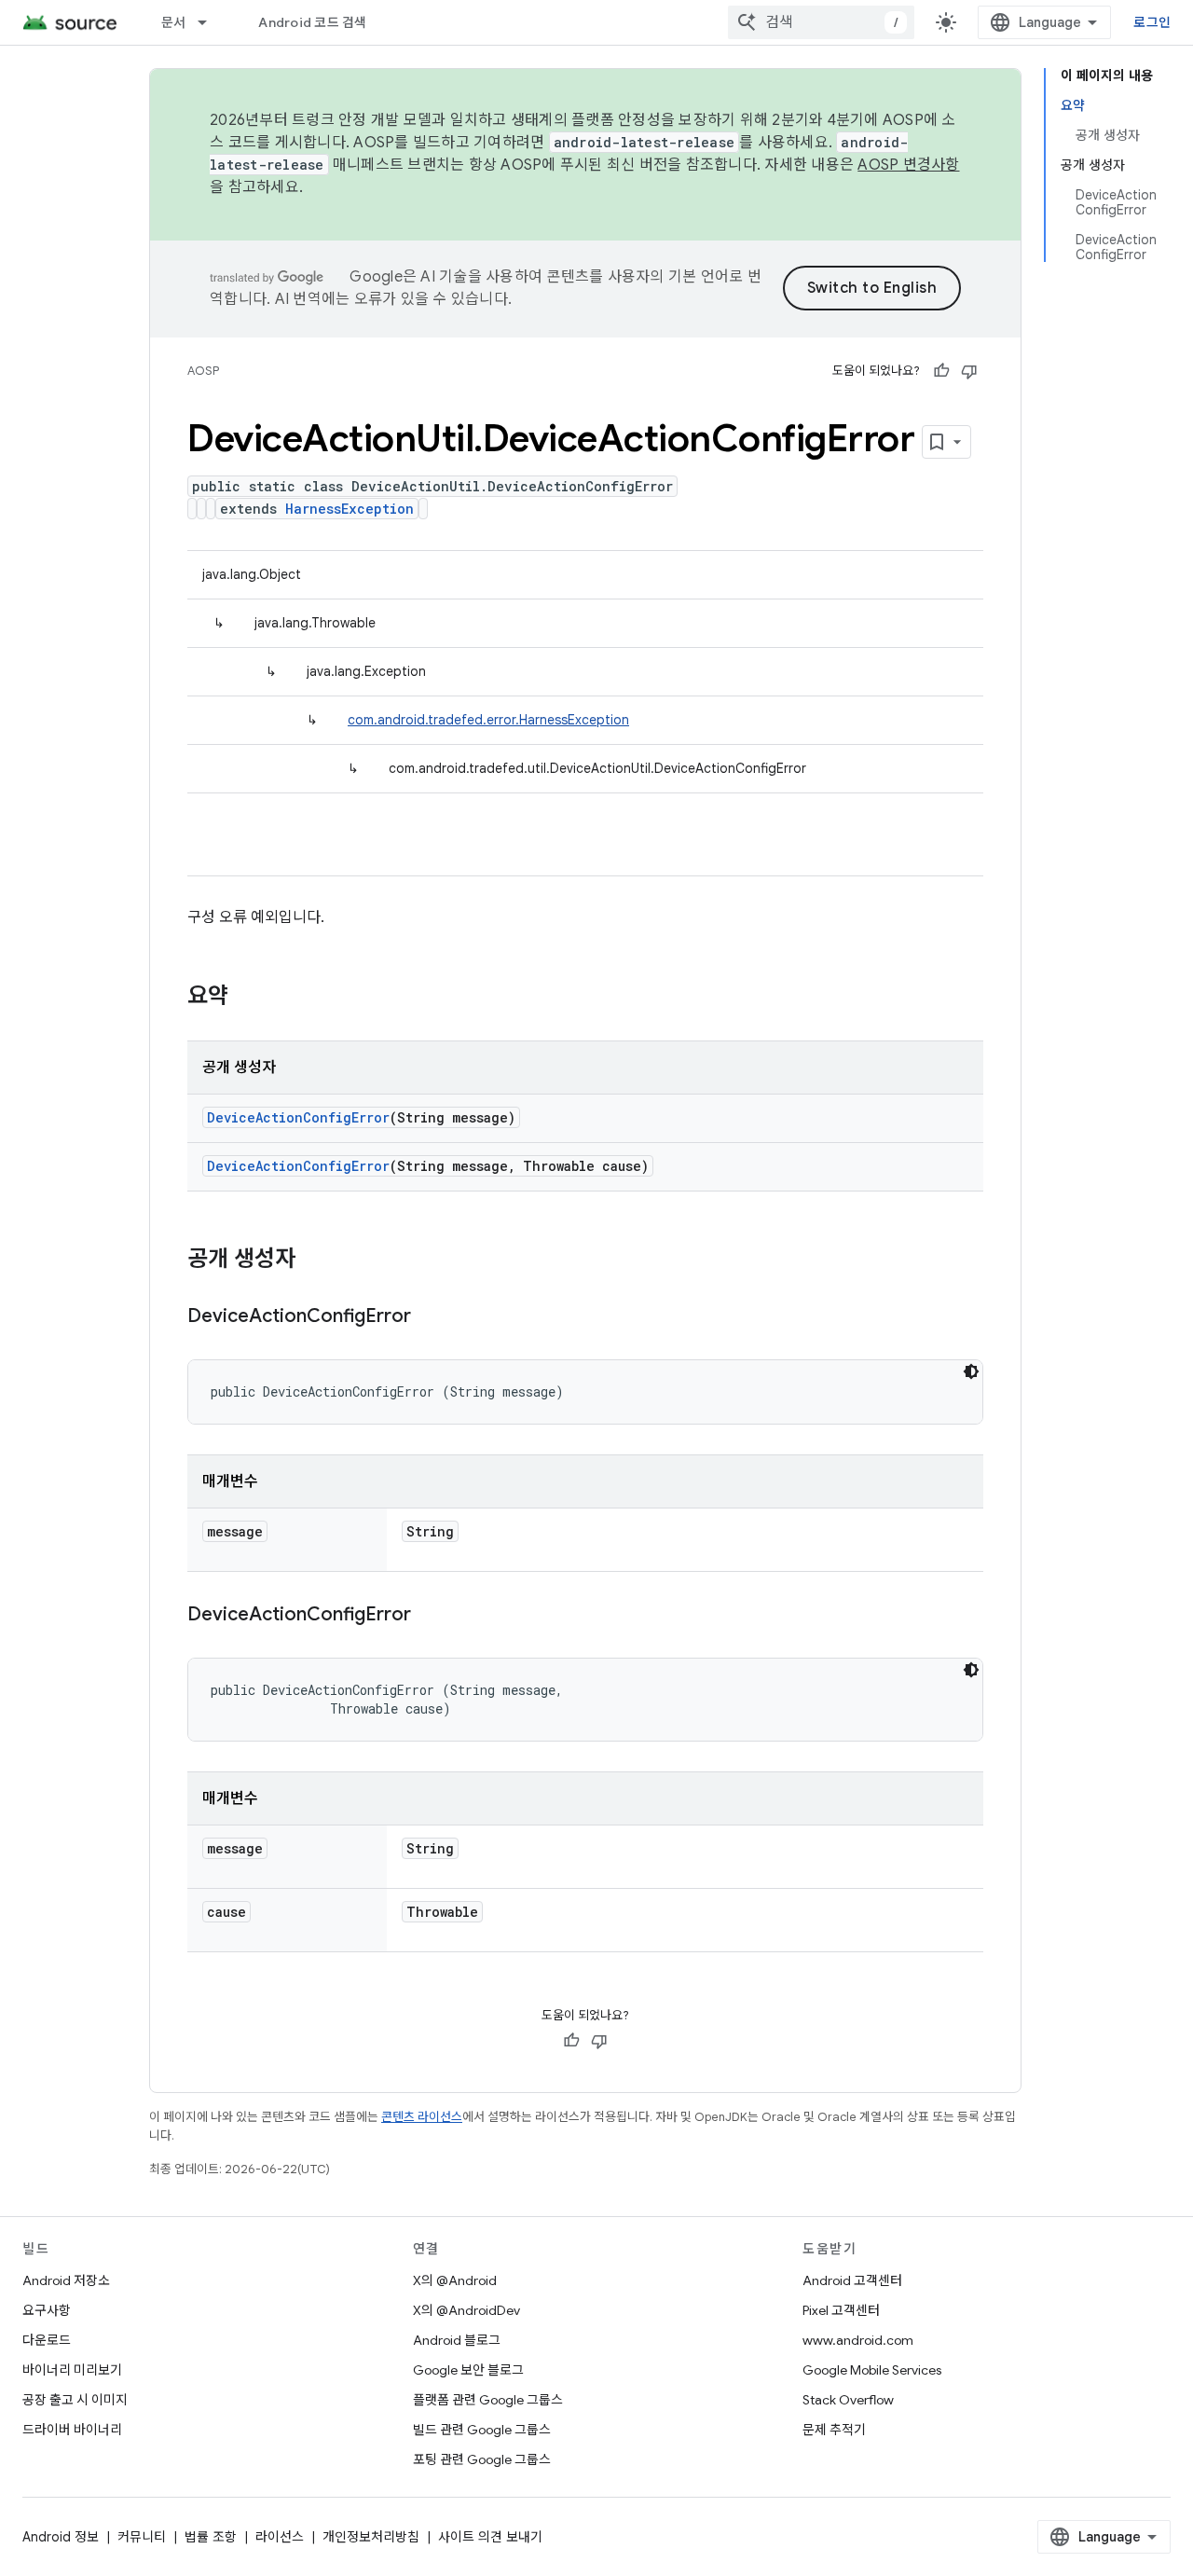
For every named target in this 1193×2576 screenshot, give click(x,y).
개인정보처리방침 (371, 2537)
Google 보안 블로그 (468, 2370)
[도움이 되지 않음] (969, 371)
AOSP (203, 371)
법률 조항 (211, 2537)
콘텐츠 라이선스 (422, 2117)
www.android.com (858, 2340)
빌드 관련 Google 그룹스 (482, 2430)
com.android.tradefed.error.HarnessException (488, 720)
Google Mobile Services (872, 2370)
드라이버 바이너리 (72, 2430)
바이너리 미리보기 (72, 2370)
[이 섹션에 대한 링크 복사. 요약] (247, 998)
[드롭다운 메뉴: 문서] (211, 22)
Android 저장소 (66, 2280)
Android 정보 (61, 2537)
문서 (174, 22)
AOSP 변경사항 (908, 165)
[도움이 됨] (941, 371)
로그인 (1152, 22)
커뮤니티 (142, 2537)
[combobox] (821, 22)
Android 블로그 (457, 2340)
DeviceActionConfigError (298, 1117)
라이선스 (280, 2537)
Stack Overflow (848, 2400)
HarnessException (350, 509)
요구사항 (47, 2310)
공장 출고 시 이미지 (75, 2400)
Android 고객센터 (852, 2280)
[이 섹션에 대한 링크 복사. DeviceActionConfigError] (430, 1317)
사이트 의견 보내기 (490, 2537)
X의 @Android (455, 2280)
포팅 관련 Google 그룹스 (482, 2459)
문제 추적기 (834, 2430)
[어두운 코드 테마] (971, 1371)
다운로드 (47, 2340)
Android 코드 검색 (312, 22)
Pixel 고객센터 (841, 2310)
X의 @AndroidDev (466, 2310)
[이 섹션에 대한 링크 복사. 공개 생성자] (314, 1260)
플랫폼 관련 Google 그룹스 (488, 2400)
